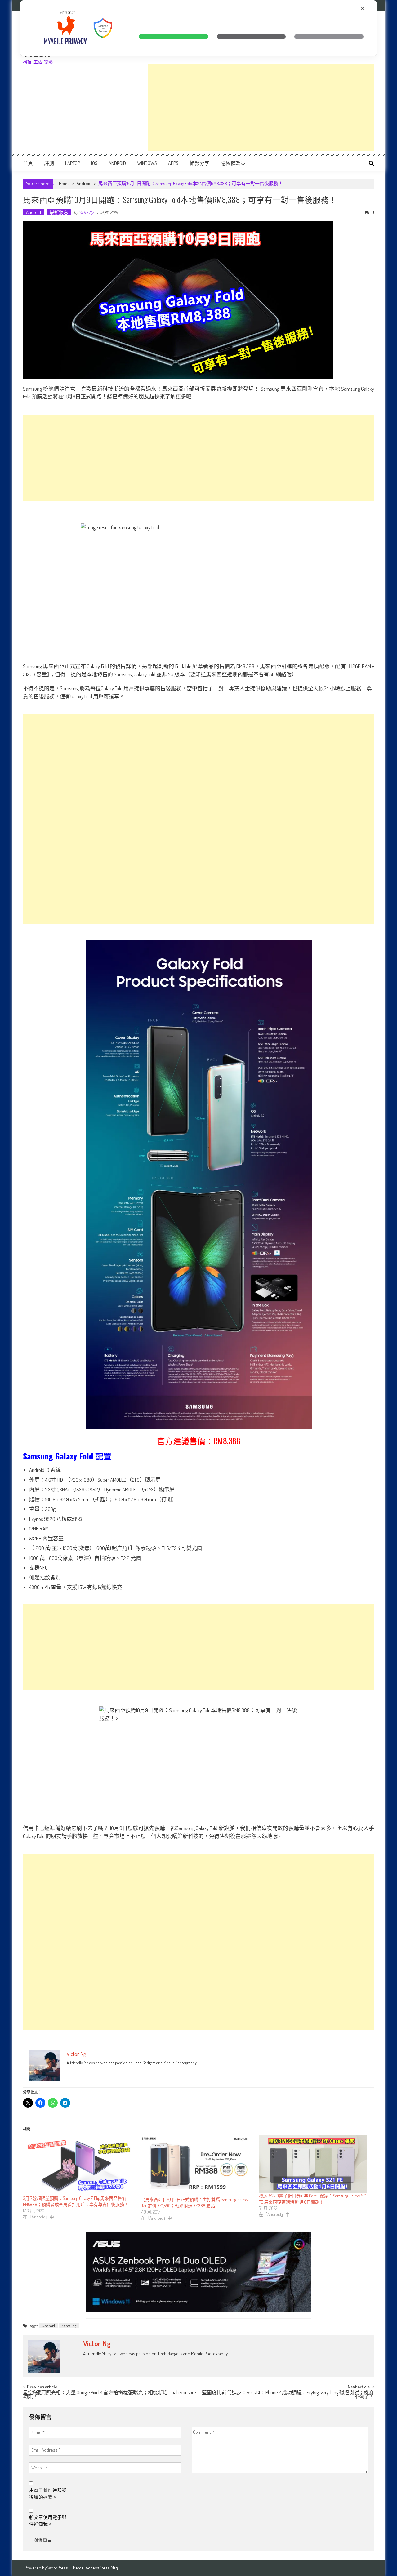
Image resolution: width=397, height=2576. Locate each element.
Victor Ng (86, 212)
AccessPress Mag (102, 2568)
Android (117, 163)
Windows (147, 163)
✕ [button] (362, 8)
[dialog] (198, 28)
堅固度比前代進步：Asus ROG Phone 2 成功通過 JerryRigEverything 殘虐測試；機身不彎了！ (288, 2395)
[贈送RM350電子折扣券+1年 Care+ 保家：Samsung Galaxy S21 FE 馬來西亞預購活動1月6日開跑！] (314, 2164)
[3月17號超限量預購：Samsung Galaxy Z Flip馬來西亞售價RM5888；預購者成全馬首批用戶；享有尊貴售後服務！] (79, 2165)
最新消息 (59, 212)
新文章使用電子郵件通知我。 (48, 2521)
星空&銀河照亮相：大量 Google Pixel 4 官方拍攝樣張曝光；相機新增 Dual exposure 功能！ (109, 2395)
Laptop (73, 163)
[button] (174, 37)
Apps (173, 163)
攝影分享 (199, 163)
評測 (49, 163)
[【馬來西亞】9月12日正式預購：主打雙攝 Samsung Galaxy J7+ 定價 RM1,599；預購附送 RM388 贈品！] (197, 2166)
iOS (94, 163)
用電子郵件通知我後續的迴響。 (48, 2494)
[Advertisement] (261, 107)
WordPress (58, 2568)
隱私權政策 (233, 163)
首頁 (28, 163)
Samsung (69, 2326)
